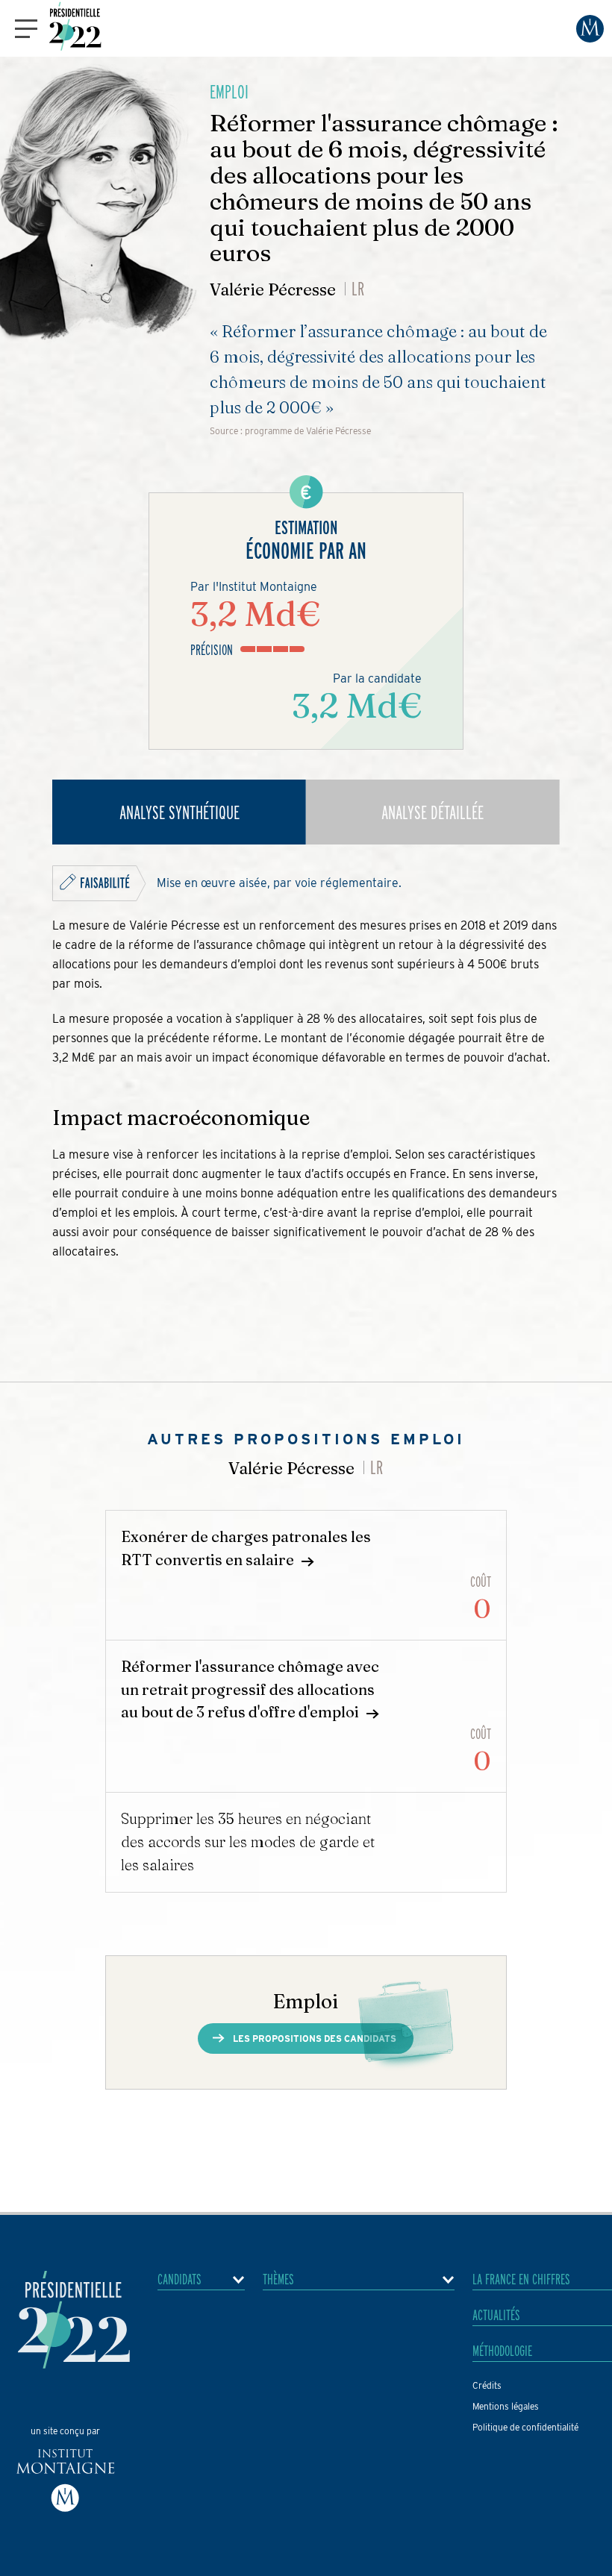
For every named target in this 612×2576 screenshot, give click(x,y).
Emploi (229, 91)
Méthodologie (502, 2351)
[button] (26, 29)
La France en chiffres (521, 2279)
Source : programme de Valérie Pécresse (290, 431)
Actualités (496, 2315)
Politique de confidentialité (525, 2427)
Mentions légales (506, 2406)
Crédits (487, 2385)
